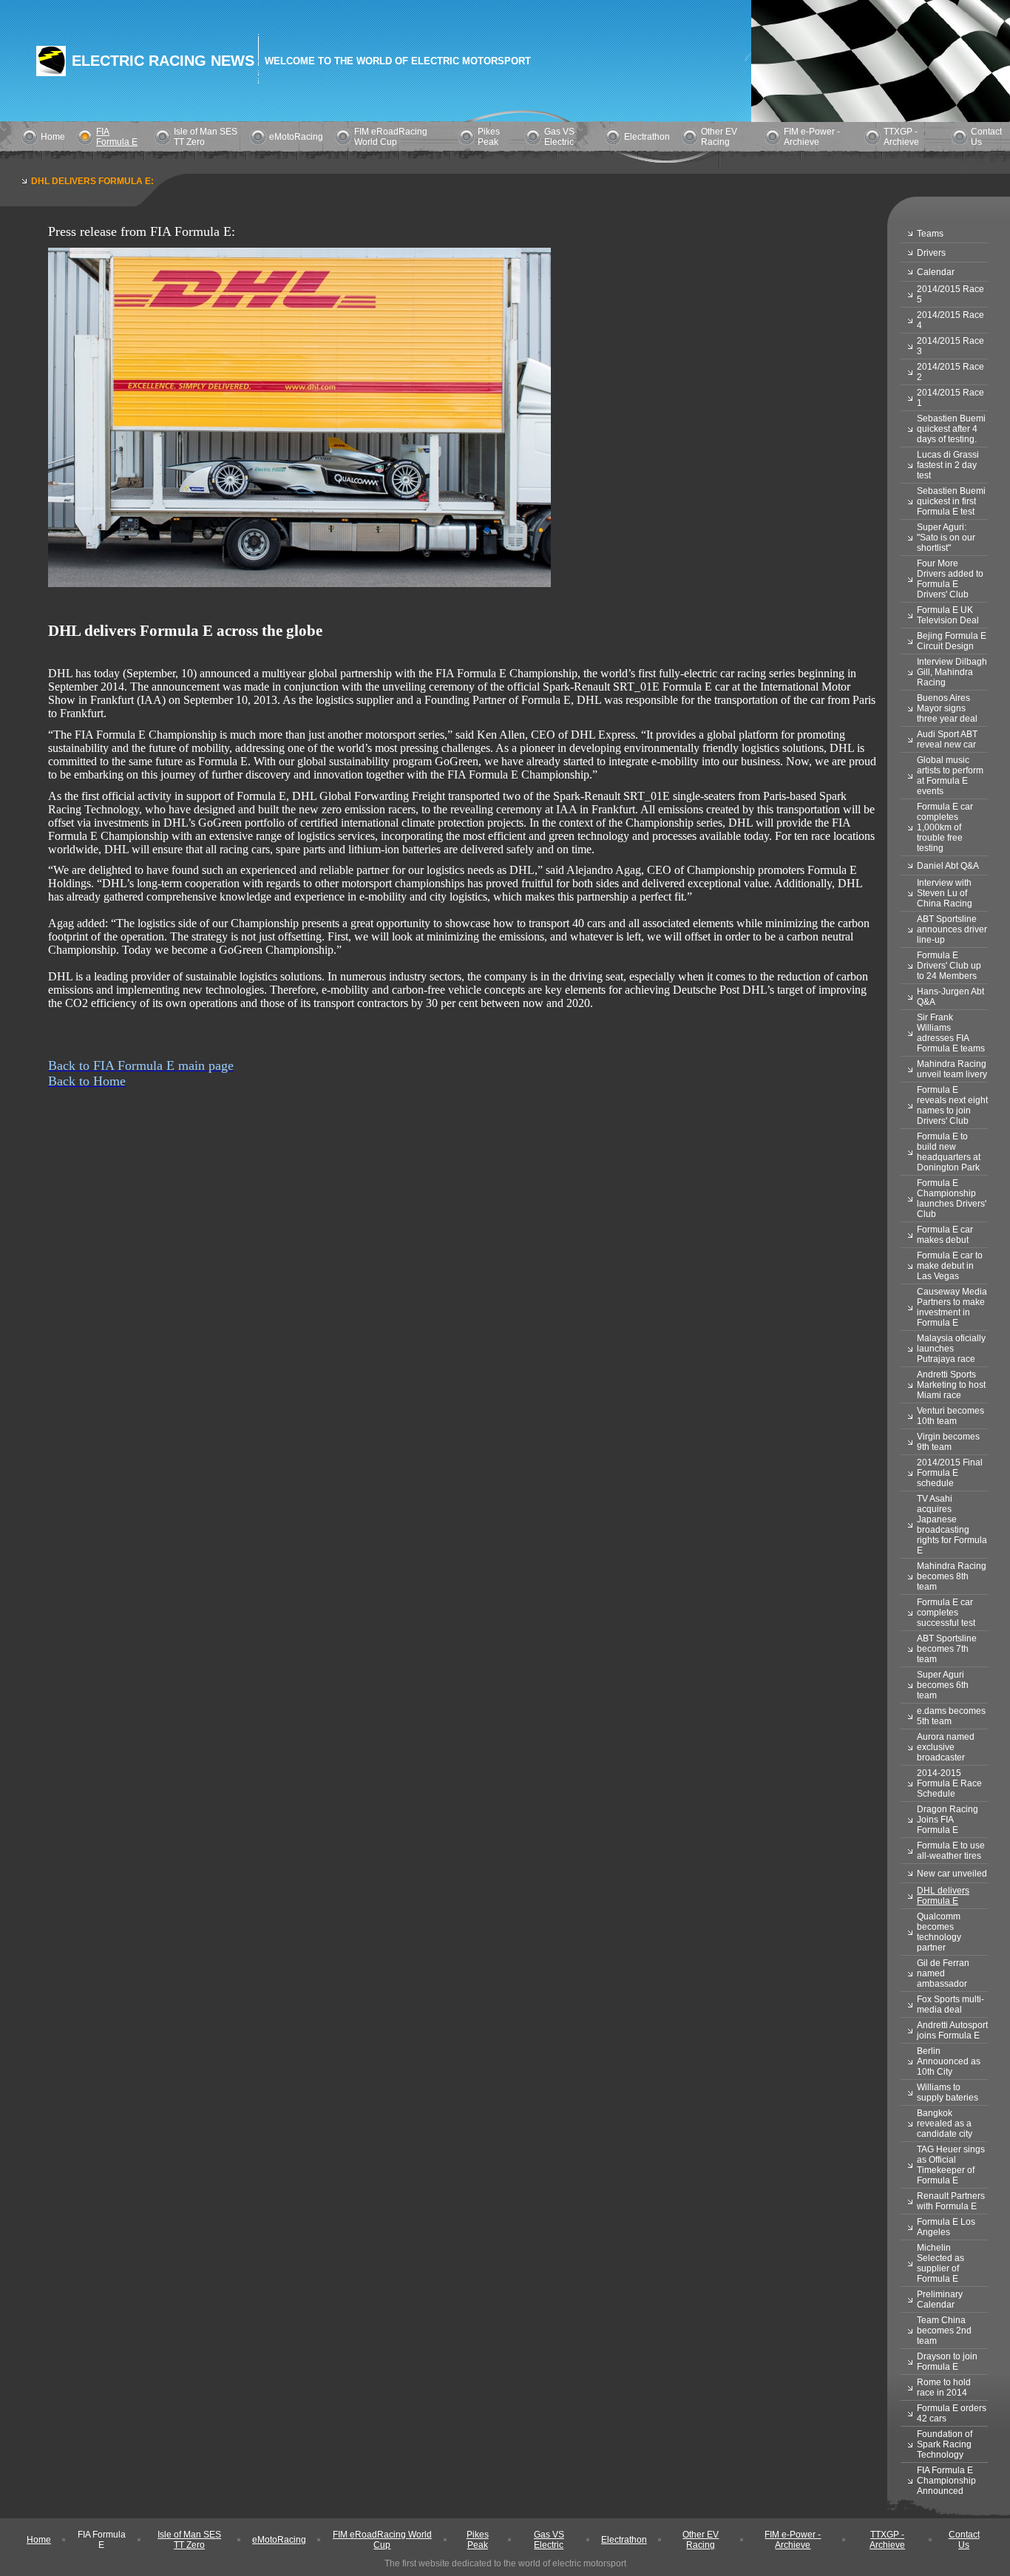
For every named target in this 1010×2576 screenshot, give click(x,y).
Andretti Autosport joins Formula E (952, 2030)
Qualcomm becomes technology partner (939, 1932)
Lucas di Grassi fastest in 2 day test (948, 465)
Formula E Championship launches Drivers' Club (952, 1199)
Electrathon (647, 137)
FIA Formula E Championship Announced (946, 2481)
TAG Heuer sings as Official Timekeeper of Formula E (951, 2165)
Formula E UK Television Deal (948, 615)
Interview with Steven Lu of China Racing (945, 893)
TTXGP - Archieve (901, 137)
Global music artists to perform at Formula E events (950, 776)
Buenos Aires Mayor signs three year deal (947, 708)
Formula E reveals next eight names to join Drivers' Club (952, 1105)
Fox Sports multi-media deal (950, 2004)
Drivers (931, 253)
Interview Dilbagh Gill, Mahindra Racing (952, 672)
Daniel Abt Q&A (948, 866)
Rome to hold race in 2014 (944, 2387)
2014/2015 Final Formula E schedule (950, 1473)
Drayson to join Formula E (947, 2362)
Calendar (936, 272)
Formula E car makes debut (945, 1235)
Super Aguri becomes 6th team (943, 1685)
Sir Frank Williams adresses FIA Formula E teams (951, 1033)
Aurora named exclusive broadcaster (946, 1747)
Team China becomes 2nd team (944, 2331)
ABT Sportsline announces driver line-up (952, 929)
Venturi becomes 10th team (950, 1416)
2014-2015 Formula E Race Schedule (949, 1783)
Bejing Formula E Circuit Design (952, 641)
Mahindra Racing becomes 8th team (952, 1576)
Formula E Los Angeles (946, 2227)
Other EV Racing (719, 137)
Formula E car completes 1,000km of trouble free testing (945, 827)
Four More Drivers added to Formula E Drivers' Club (950, 579)
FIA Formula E (117, 137)
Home (53, 137)
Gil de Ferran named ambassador (943, 1973)
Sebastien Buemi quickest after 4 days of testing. (951, 429)
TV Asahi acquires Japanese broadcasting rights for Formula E (952, 1525)
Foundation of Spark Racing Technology (945, 2444)
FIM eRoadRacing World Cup (391, 137)
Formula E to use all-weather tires (951, 1851)
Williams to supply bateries (948, 2092)
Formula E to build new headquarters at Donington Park (949, 1152)
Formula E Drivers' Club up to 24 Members (949, 966)
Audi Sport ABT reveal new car (947, 739)
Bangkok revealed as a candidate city (945, 2123)
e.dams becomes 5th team (951, 1716)
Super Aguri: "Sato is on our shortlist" (946, 538)
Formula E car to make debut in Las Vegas (950, 1266)
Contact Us (964, 2540)
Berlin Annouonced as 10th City (949, 2061)
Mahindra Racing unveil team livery (952, 1069)
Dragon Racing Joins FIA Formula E (948, 1820)
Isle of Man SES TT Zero (189, 2540)
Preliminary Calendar (940, 2299)
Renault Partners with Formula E (951, 2201)
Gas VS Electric (559, 137)
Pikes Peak (489, 137)
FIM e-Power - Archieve (812, 137)
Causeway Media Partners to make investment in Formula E (952, 1307)
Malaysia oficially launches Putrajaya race (951, 1349)
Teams (930, 234)
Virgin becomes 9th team (948, 1442)
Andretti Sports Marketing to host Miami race (951, 1385)
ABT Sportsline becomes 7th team (947, 1649)
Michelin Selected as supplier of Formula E (940, 2263)
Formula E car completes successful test (946, 1613)
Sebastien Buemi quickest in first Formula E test (951, 501)
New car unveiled (952, 1874)
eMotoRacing (296, 137)
